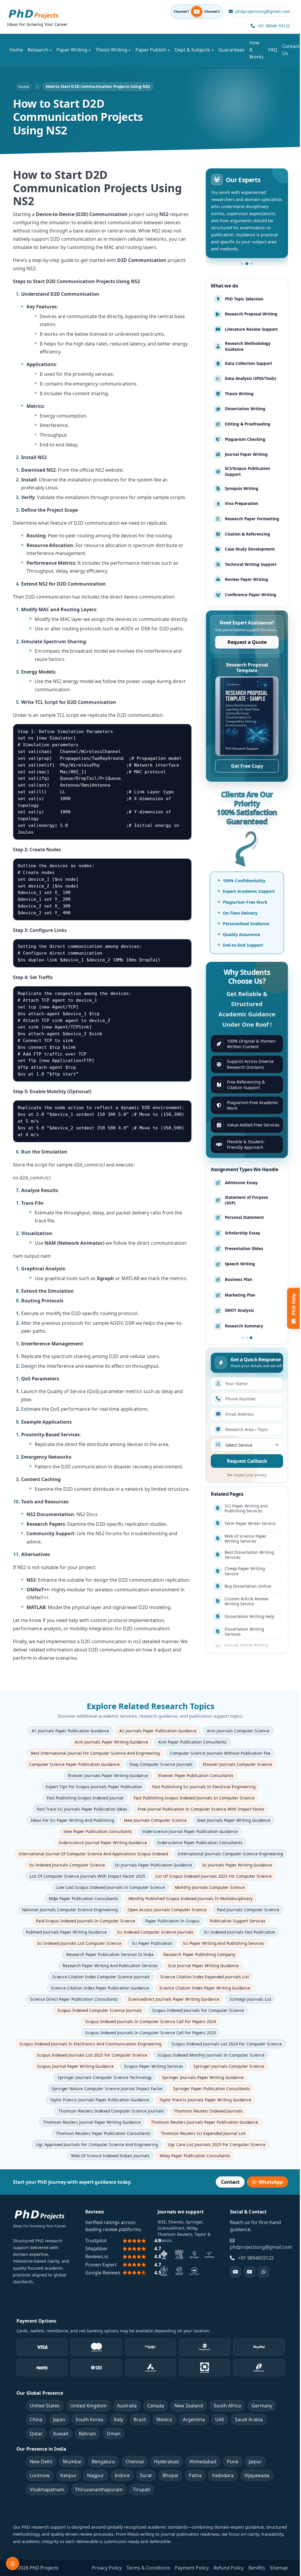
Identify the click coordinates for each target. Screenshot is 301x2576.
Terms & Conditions (148, 2568)
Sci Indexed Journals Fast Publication (239, 1932)
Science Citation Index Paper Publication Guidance (100, 1988)
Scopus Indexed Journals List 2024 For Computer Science (227, 2044)
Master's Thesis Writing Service (248, 1621)
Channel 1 (181, 12)
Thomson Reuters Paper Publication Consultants (103, 2133)
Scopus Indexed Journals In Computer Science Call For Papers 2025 (151, 2033)
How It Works (256, 50)
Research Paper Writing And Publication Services (110, 1966)
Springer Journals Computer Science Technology (105, 2077)
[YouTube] (235, 2272)
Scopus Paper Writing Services (154, 2066)
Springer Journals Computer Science (229, 2066)
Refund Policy (229, 2568)
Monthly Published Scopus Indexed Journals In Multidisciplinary (190, 1898)
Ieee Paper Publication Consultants (98, 1831)
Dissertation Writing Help (249, 1557)
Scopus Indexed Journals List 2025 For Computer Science (92, 2055)
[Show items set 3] (251, 1338)
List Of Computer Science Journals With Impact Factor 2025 (87, 1876)
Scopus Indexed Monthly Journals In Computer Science (211, 2055)
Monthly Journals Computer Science (210, 1887)
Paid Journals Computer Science (248, 1910)
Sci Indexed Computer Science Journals (155, 1932)
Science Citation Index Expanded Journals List (204, 1977)
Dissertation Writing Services (244, 1572)
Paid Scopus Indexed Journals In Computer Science (85, 1921)
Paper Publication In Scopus (172, 1921)
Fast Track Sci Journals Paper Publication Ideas (82, 1809)
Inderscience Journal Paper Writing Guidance (103, 1843)
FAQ (273, 50)
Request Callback (247, 1461)
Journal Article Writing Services (246, 1588)
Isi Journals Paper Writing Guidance (237, 1865)
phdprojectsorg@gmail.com (261, 2247)
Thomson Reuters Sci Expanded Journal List (203, 2133)
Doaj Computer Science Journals (161, 1764)
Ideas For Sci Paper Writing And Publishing (72, 1820)
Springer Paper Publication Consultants (211, 2089)
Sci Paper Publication (152, 1943)
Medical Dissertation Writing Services (245, 1637)
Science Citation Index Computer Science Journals (101, 1977)
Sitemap (279, 2568)
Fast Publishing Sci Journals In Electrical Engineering (204, 1787)
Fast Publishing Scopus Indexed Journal (85, 1798)
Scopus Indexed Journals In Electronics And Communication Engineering (90, 2044)
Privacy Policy (107, 2568)
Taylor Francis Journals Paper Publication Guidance (99, 2100)
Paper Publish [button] (151, 50)
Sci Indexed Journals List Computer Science (79, 1943)
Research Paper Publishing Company (199, 1954)
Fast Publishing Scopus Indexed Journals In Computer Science (194, 1798)
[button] (242, 264)
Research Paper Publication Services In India (109, 1954)
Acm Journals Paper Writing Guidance (111, 1742)
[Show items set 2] (247, 1338)
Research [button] (38, 50)
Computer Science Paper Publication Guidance (74, 1764)
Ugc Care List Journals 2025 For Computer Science (217, 2144)
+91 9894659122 (256, 2258)
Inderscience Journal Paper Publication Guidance (190, 1831)
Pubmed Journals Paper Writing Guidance (66, 1932)
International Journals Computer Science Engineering (230, 1854)
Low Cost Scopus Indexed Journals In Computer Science (110, 1887)
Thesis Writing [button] (111, 50)
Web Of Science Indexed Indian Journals (110, 2156)
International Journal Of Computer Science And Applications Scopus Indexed (93, 1854)
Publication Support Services (238, 1921)
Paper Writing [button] (72, 50)
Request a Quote (247, 642)
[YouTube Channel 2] (250, 2272)
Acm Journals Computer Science (238, 1731)
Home (16, 50)
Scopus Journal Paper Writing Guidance (75, 2066)
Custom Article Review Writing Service (246, 1541)
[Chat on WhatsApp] (12, 2563)
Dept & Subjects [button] (192, 50)
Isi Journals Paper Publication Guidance (153, 1865)
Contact (230, 2182)
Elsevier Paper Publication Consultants (196, 1775)
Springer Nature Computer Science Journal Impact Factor (107, 2089)
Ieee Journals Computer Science (155, 1820)
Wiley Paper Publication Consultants (195, 2156)
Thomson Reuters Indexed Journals (208, 2111)
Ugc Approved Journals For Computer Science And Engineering (97, 2144)
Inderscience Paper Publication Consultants (200, 1843)
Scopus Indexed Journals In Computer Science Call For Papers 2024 (151, 2021)
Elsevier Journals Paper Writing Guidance (108, 1775)
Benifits (257, 2568)
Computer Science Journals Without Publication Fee (220, 1753)
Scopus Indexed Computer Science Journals (99, 2010)
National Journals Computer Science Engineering (70, 1910)
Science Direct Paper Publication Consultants (74, 1999)
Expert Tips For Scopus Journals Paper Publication (94, 1787)
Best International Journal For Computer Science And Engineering (95, 1753)
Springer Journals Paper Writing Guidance (203, 2077)
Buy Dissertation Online (248, 1527)
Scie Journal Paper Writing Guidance (203, 1966)
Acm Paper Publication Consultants (192, 1742)
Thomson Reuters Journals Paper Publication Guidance (204, 2122)
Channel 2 (212, 12)
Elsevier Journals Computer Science (238, 1764)
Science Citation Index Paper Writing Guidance (205, 1988)
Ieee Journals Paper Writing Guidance (234, 1820)
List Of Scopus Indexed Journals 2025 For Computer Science (213, 1876)
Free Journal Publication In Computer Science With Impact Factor (201, 1809)
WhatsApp (271, 2182)
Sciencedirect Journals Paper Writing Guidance (174, 1999)
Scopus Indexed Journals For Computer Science (198, 2010)
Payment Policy (192, 2568)
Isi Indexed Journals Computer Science (67, 1865)
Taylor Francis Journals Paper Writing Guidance (205, 2100)
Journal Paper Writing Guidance (246, 1604)
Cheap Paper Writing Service (245, 1511)
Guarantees (231, 50)
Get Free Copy (247, 766)
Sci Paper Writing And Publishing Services (223, 1943)
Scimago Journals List (250, 1999)
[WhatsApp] (264, 2272)
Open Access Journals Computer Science (167, 1910)
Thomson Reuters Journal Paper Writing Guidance (92, 2122)
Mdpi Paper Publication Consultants (83, 1898)
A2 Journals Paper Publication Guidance (158, 1731)
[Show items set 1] (243, 1338)
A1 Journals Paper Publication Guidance (70, 1731)
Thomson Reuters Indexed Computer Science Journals (111, 2111)
